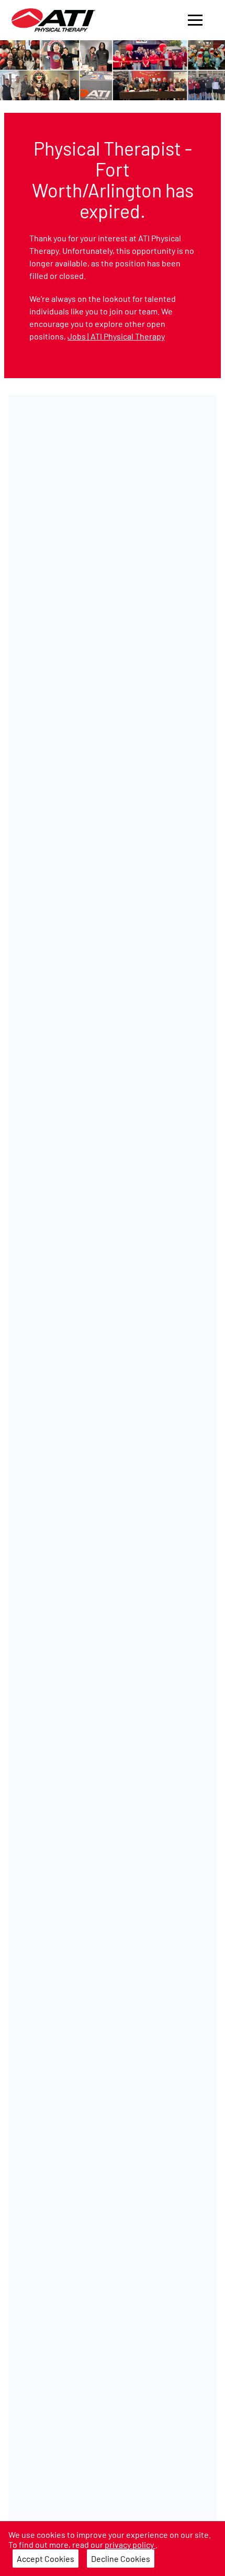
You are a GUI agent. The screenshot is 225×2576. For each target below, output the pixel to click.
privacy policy (130, 2544)
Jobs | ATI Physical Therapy (116, 336)
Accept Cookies (46, 2559)
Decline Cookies (121, 2559)
